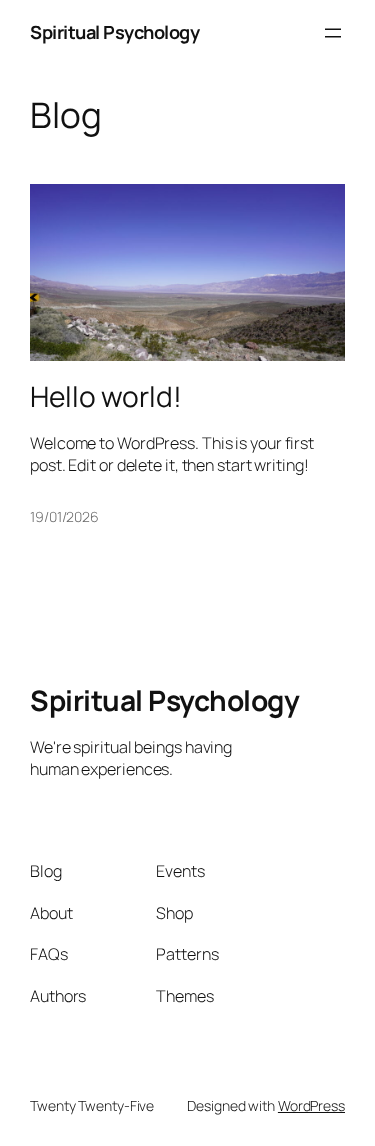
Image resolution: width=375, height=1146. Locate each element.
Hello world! (106, 397)
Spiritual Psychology (114, 32)
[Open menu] (333, 33)
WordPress (311, 1105)
